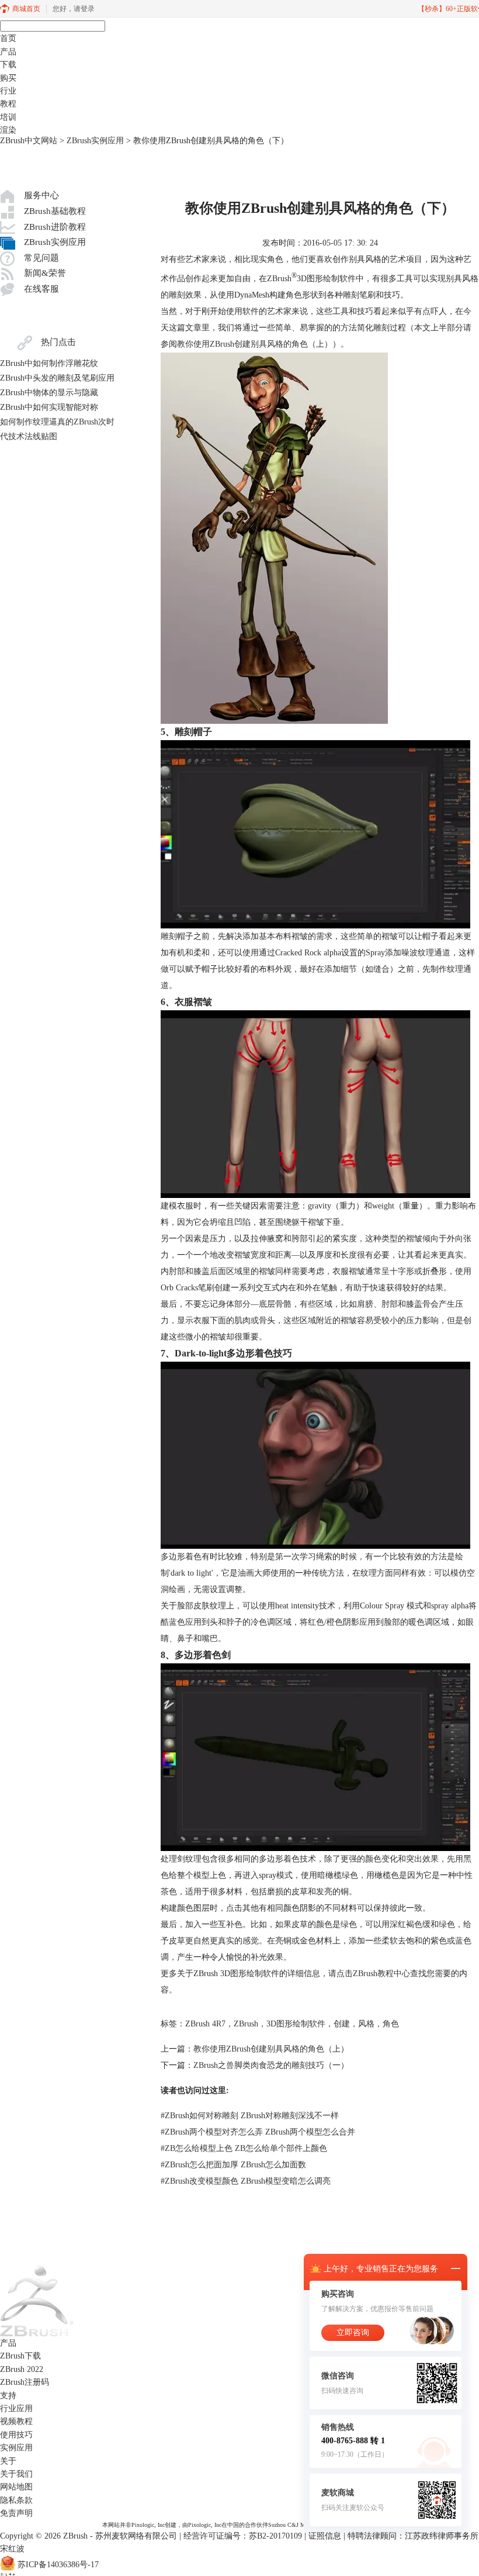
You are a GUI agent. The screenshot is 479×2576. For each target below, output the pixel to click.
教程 (8, 104)
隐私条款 (16, 2500)
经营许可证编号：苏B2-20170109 (243, 2536)
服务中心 (41, 195)
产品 (8, 52)
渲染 (8, 130)
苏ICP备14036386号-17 (58, 2565)
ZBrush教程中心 (381, 1974)
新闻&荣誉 (45, 273)
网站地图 (16, 2487)
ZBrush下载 (20, 2356)
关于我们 (16, 2474)
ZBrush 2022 (22, 2369)
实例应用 (16, 2448)
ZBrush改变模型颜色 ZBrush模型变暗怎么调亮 (246, 2181)
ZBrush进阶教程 (55, 227)
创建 (342, 2024)
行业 (8, 91)
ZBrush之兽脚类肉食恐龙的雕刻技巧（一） (271, 2065)
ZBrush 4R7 (205, 2024)
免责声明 (16, 2513)
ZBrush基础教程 (55, 211)
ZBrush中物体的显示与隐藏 (49, 393)
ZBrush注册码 (25, 2382)
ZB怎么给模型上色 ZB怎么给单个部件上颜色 (244, 2148)
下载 (8, 65)
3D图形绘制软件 (296, 2024)
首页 (8, 38)
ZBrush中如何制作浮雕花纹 (49, 363)
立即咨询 (353, 2332)
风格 (366, 2024)
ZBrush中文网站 (29, 141)
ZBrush (279, 279)
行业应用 (16, 2408)
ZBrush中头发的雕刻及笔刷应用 (57, 378)
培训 (8, 117)
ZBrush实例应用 (95, 141)
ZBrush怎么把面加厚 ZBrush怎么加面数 (233, 2165)
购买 (8, 78)
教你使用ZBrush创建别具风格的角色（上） (255, 344)
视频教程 (16, 2421)
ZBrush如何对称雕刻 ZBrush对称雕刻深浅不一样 (250, 2116)
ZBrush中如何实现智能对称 (49, 407)
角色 (391, 2024)
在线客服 (41, 289)
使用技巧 (16, 2435)
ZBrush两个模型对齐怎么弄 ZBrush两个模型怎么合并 (258, 2132)
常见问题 (41, 258)
